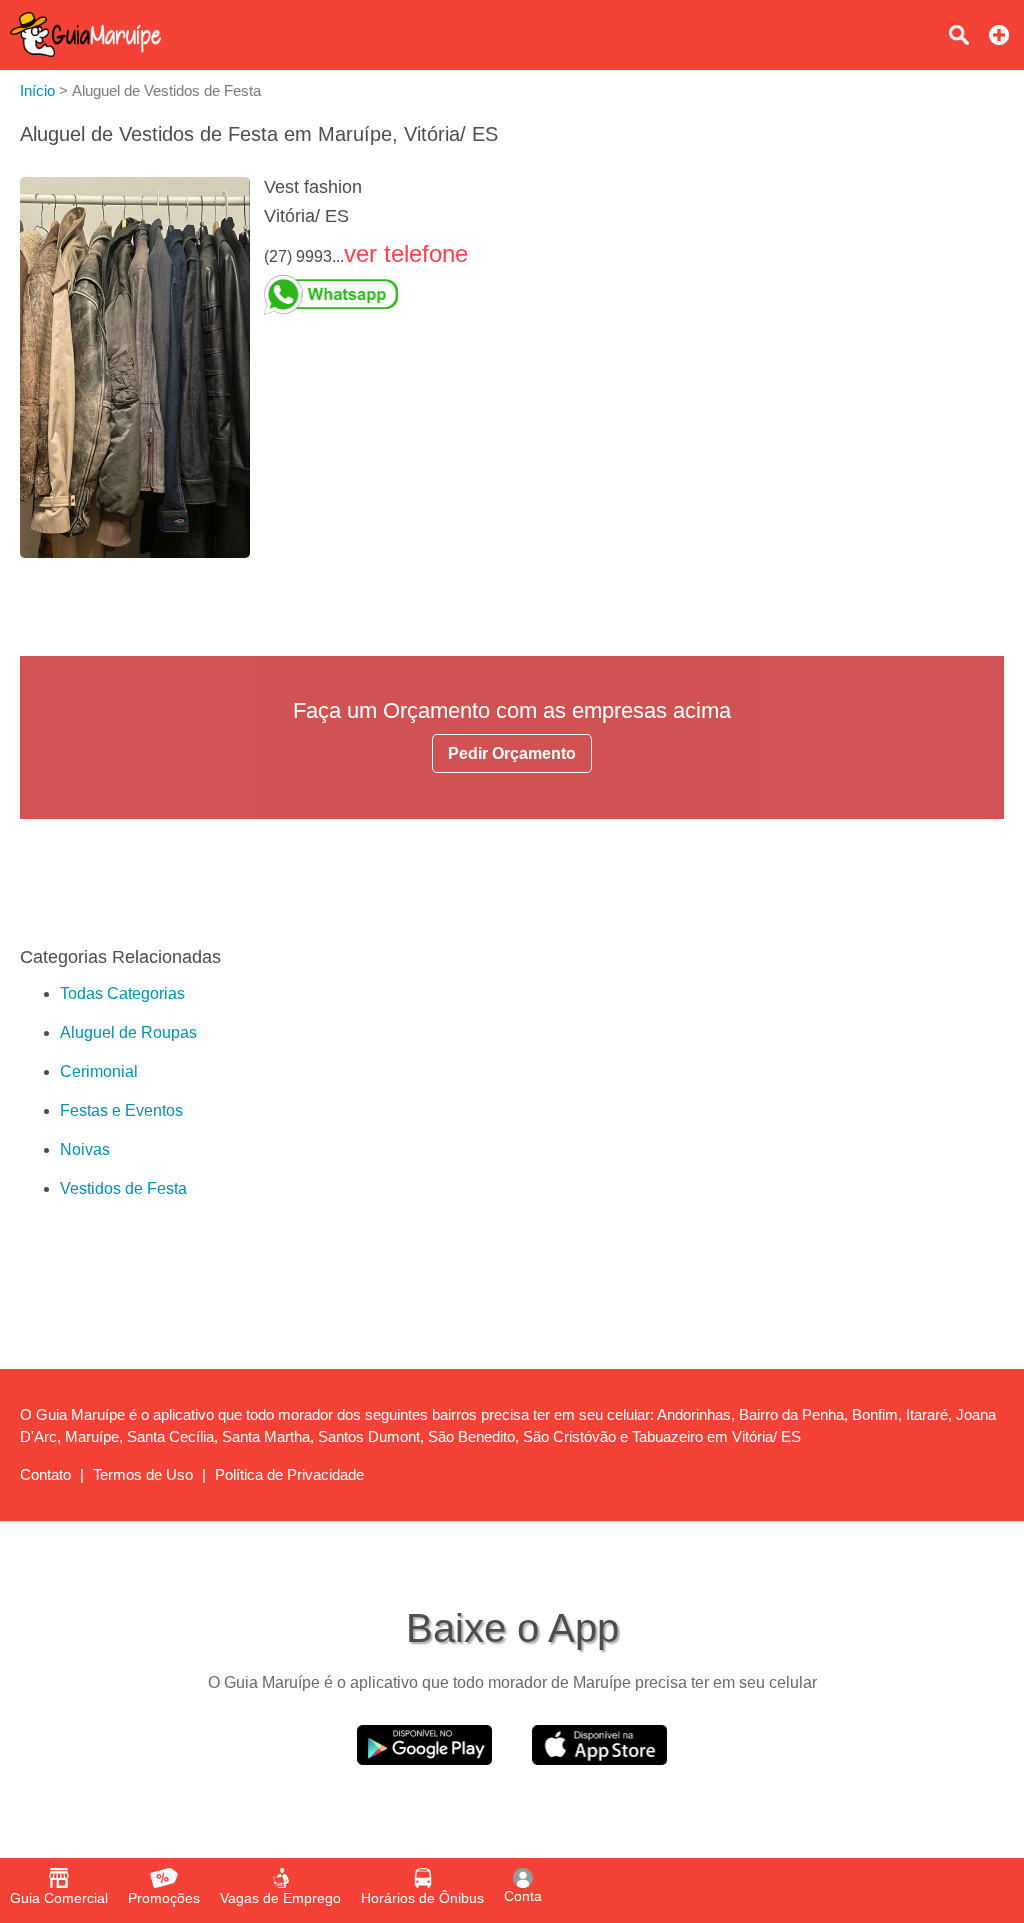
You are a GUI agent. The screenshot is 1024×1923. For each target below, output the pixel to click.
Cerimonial (99, 1071)
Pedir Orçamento (512, 753)
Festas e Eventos (121, 1110)
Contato (45, 1474)
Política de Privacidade (289, 1474)
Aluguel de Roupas (128, 1032)
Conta (523, 1896)
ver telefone (406, 253)
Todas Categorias (122, 993)
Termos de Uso (143, 1474)
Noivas (85, 1149)
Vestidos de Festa (123, 1188)
